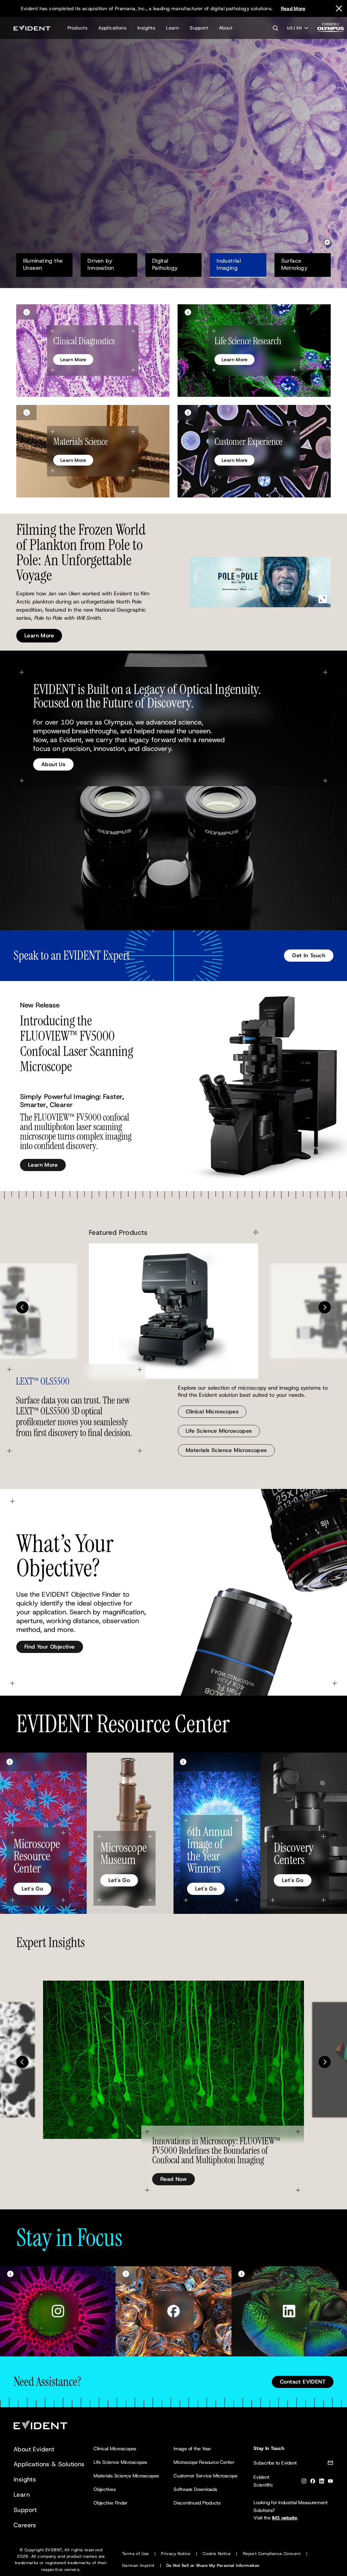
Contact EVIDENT (303, 2382)
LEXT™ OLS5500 (43, 1382)
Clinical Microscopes (212, 1412)
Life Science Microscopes (219, 1431)
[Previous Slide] (22, 1307)
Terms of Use (136, 2554)
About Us (53, 764)
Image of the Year (192, 2449)
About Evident (34, 2449)
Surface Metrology (299, 264)
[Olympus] (331, 29)
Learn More (39, 170)
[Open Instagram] (58, 2311)
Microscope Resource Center (204, 2462)
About (226, 28)
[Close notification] (339, 8)
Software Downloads (195, 2489)
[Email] (330, 2464)
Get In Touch (309, 955)
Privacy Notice (176, 2554)
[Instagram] (304, 2482)
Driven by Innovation (101, 264)
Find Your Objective (50, 1647)
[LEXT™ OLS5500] (173, 1311)
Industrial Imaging (229, 264)
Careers (25, 2525)
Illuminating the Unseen (44, 264)
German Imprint (138, 2565)
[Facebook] (313, 2482)
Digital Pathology (165, 264)
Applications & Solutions (49, 2464)
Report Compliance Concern (272, 2554)
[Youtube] (330, 2482)
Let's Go (32, 1889)
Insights (146, 28)
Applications (112, 28)
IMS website (285, 2518)
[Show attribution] (26, 312)
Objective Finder (110, 2503)
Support (199, 28)
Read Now (173, 2179)
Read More (293, 8)
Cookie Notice (217, 2554)
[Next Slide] (325, 1307)
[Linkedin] (322, 2482)
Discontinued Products (197, 2503)
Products (77, 28)
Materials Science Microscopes (226, 1450)
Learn (172, 28)
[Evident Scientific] (32, 28)
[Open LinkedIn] (289, 2311)
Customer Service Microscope (206, 2476)
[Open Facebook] (173, 2311)
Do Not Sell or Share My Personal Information (213, 2565)
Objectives (105, 2489)
